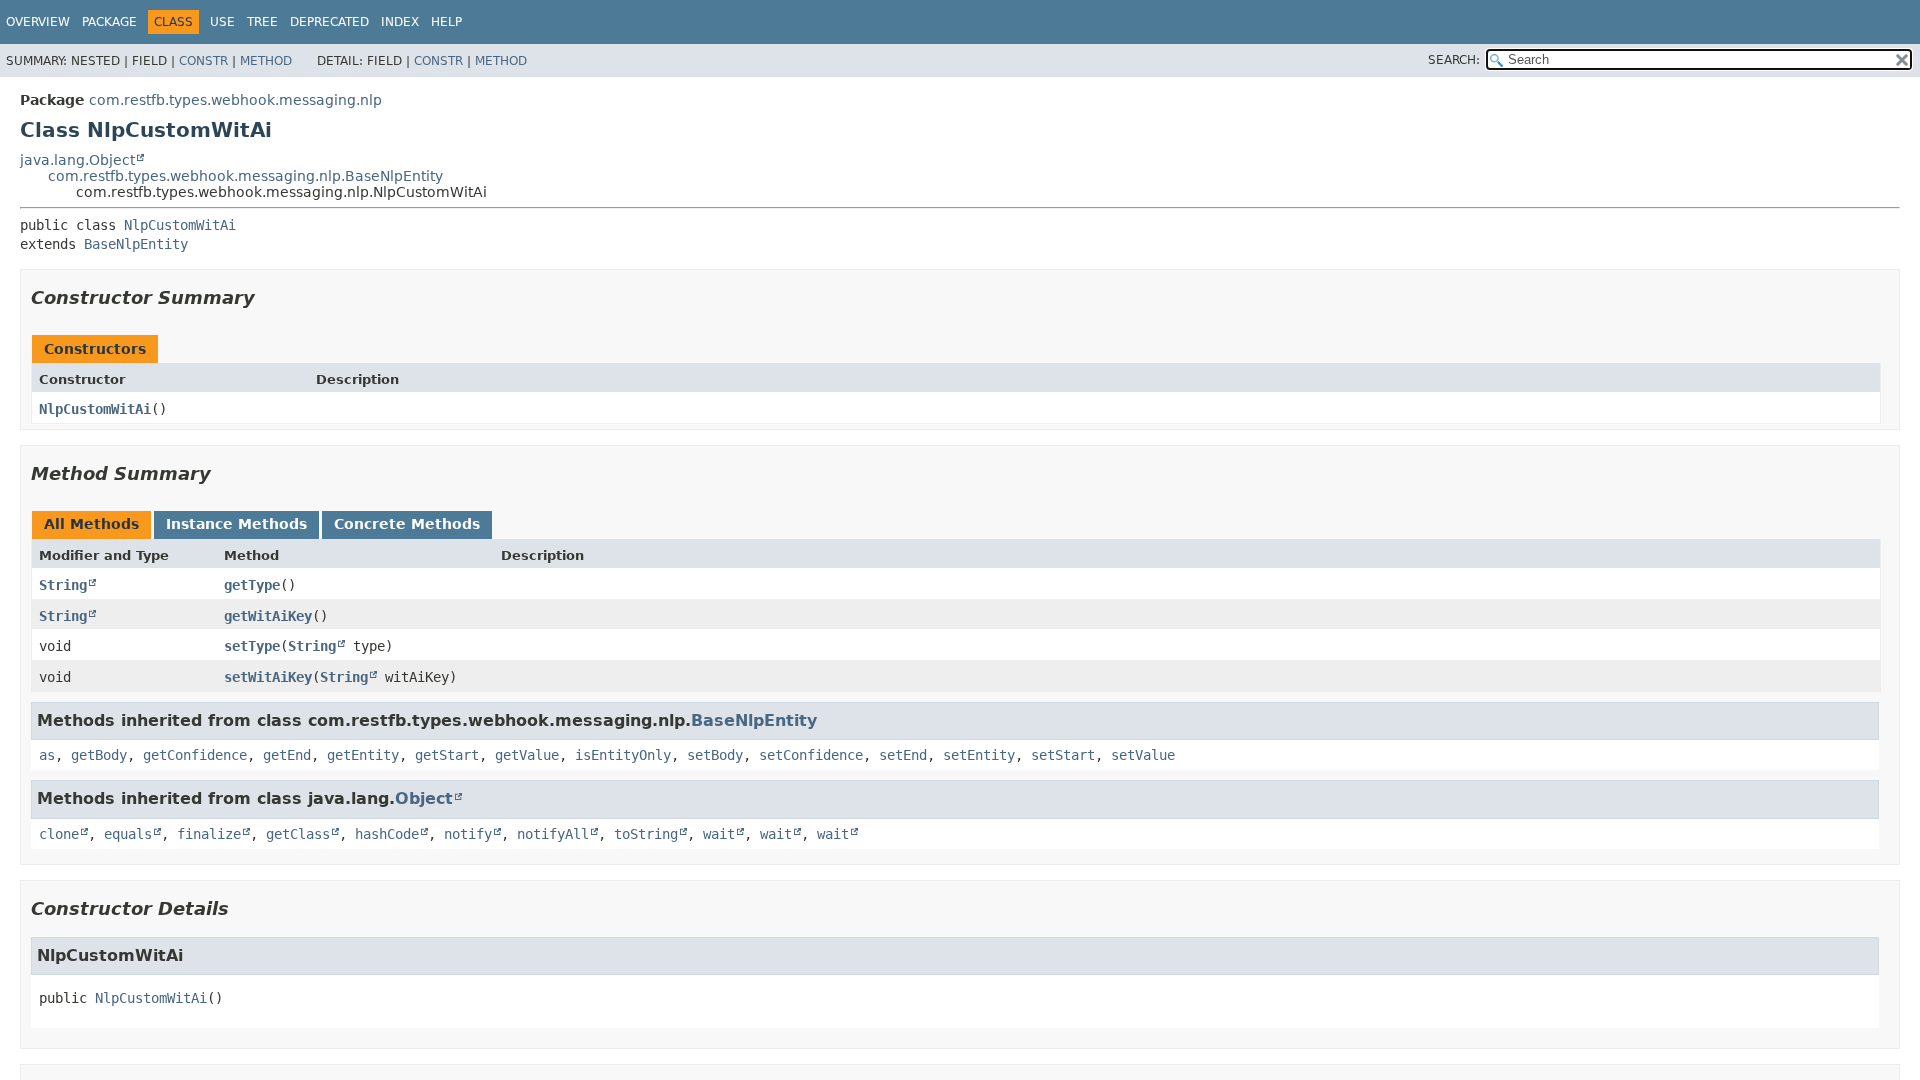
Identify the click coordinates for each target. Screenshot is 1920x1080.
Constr (203, 61)
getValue (527, 755)
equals (128, 834)
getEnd (287, 755)
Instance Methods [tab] (236, 524)
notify (468, 834)
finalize (209, 834)
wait (719, 834)
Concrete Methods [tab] (407, 524)
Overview (38, 22)
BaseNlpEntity (136, 244)
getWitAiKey (268, 616)
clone (59, 834)
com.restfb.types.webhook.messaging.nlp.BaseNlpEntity (245, 176)
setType (252, 646)
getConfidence (195, 755)
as (47, 755)
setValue (1143, 755)
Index (400, 22)
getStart (447, 755)
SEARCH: (1454, 60)
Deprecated (329, 22)
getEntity (363, 755)
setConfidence (811, 755)
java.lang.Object (77, 160)
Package (109, 22)
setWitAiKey (268, 677)
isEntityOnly (623, 755)
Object (424, 798)
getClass (298, 834)
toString (646, 834)
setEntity (979, 755)
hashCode (387, 834)
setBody (715, 755)
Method (266, 61)
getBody (99, 755)
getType (252, 585)
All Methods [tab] (91, 524)
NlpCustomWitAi (180, 225)
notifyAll (553, 834)
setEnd (903, 755)
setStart (1063, 755)
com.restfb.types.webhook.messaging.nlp (235, 100)
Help (446, 22)
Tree (262, 22)
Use (222, 22)
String (63, 585)
